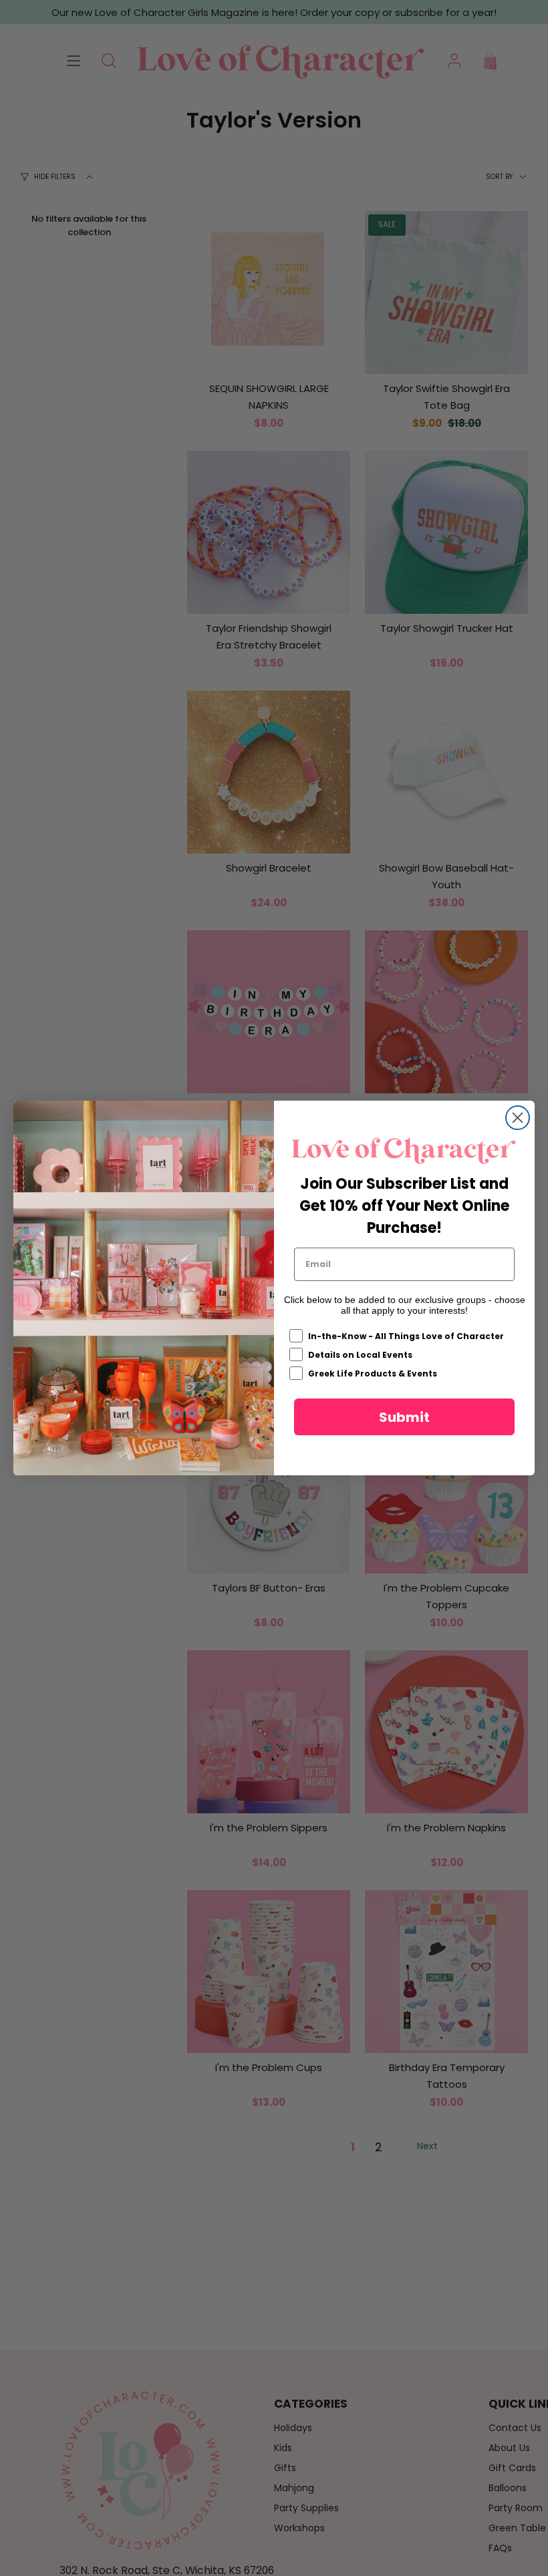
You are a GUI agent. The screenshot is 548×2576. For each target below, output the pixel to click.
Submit (404, 1417)
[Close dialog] (518, 1118)
